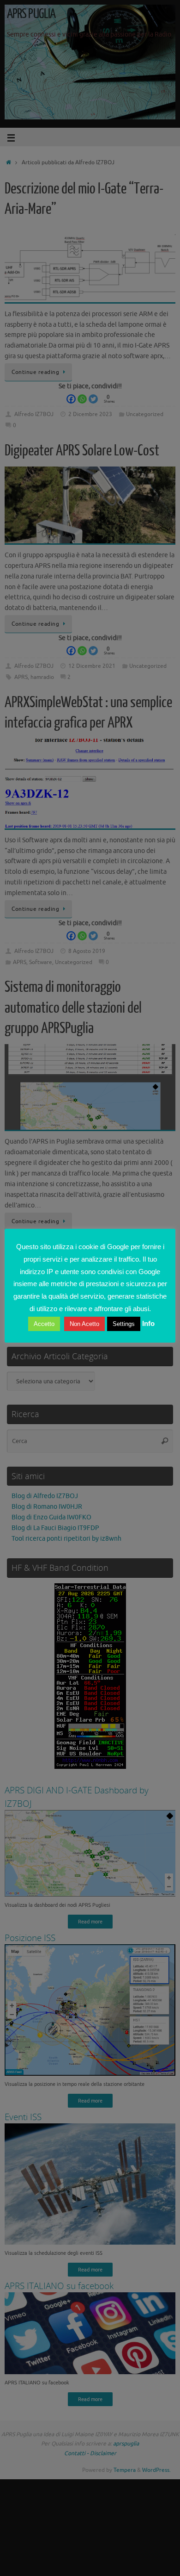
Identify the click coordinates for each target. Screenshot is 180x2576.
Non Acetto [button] (84, 1324)
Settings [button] (124, 1324)
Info (148, 1323)
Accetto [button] (44, 1324)
